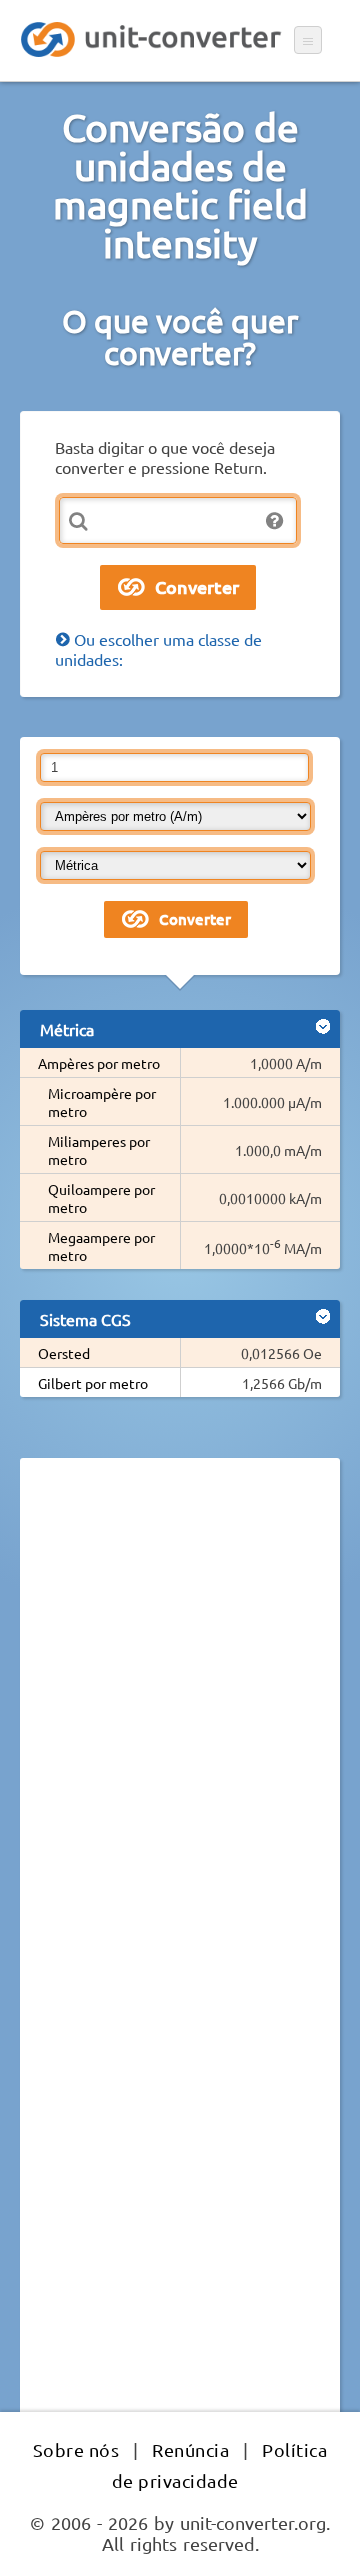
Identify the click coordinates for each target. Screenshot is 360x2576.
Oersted (64, 1353)
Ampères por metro (99, 1063)
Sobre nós (76, 2450)
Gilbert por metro (93, 1383)
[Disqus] (180, 1748)
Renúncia (190, 2450)
